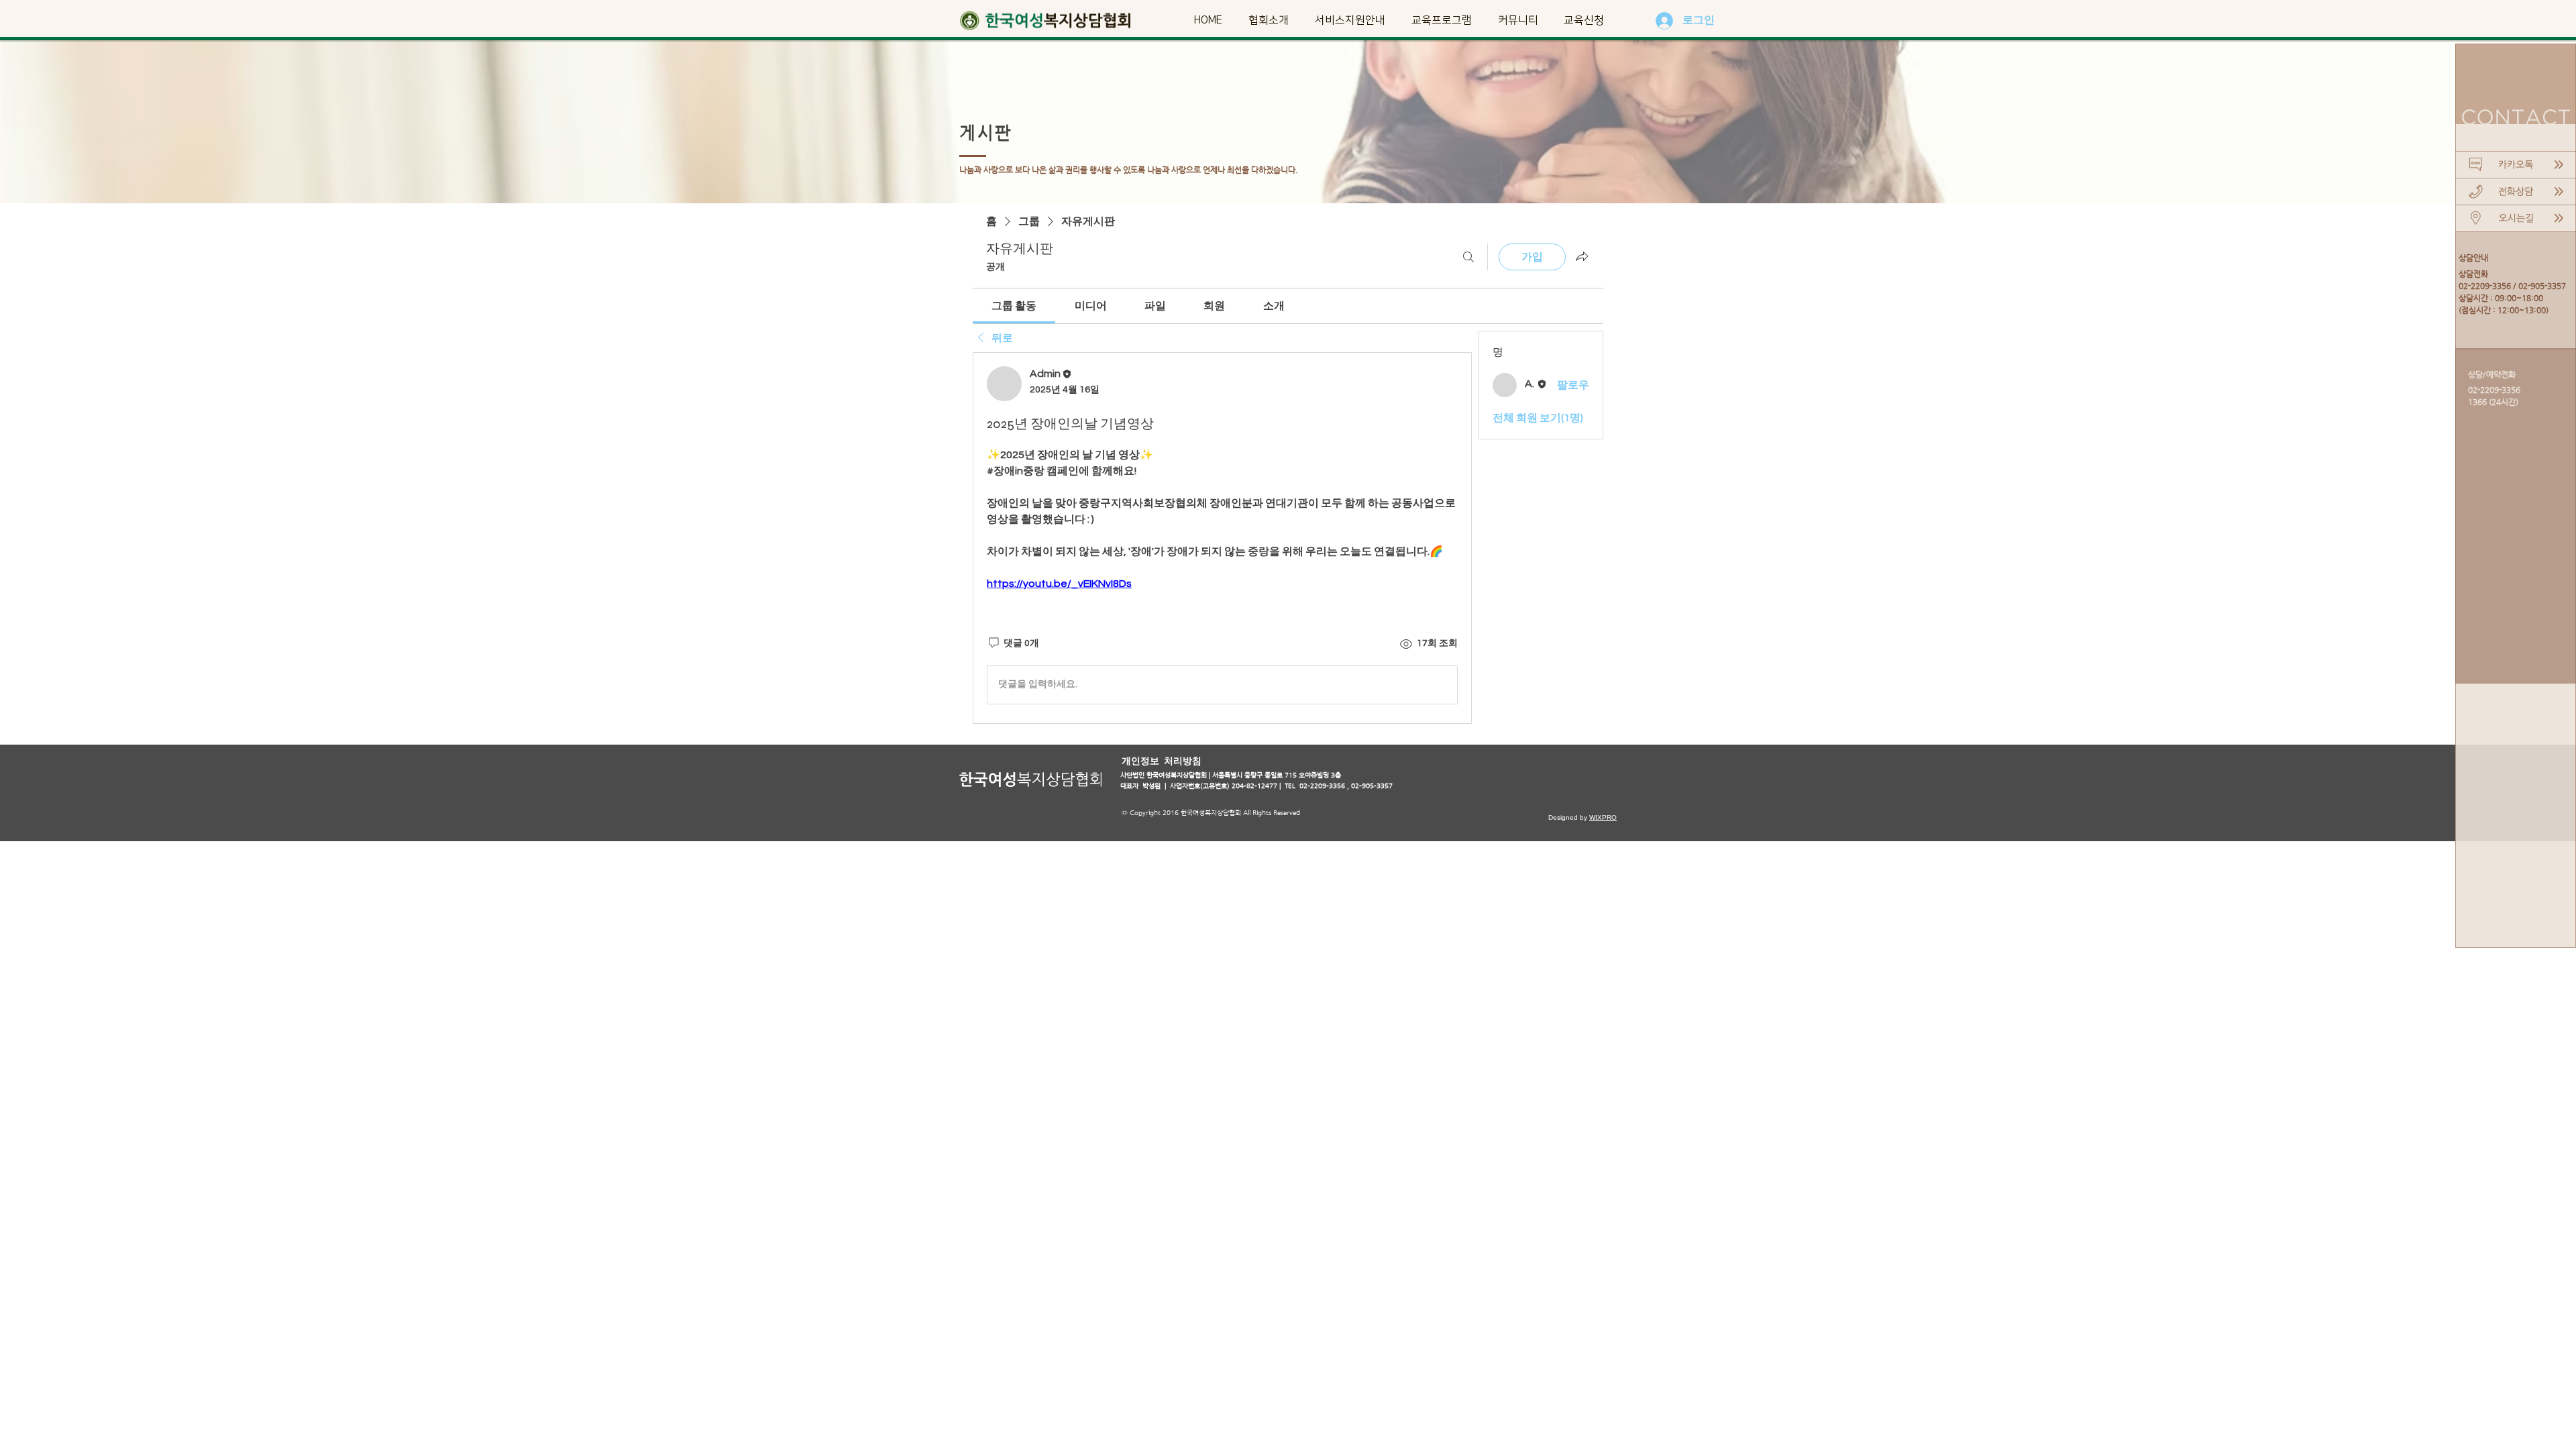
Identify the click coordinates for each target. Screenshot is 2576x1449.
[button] (1268, 20)
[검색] (1468, 257)
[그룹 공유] (1582, 256)
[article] (1222, 538)
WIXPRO (1603, 817)
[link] (1014, 306)
